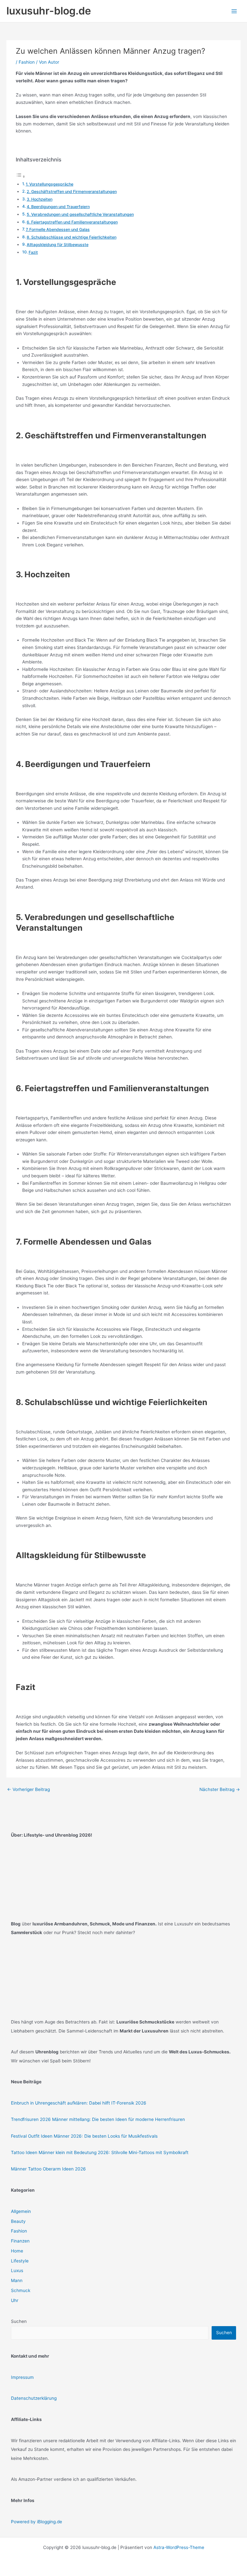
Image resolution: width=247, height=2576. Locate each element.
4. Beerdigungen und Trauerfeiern (58, 207)
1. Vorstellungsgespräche (50, 184)
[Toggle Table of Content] (21, 177)
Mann (17, 2280)
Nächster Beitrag (220, 1789)
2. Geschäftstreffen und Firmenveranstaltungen (72, 192)
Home (17, 2251)
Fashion (27, 62)
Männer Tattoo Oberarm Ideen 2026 (48, 2169)
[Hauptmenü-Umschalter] (234, 11)
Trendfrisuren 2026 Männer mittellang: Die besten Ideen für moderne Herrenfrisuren (98, 2119)
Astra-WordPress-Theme (179, 2547)
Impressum (22, 2377)
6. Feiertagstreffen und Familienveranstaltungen (72, 222)
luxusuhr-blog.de (49, 11)
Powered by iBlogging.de (37, 2522)
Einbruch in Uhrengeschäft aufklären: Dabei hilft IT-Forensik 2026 (79, 2103)
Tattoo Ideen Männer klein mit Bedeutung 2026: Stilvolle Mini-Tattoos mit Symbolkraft (100, 2152)
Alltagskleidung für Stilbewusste (58, 245)
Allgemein (21, 2211)
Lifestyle (20, 2261)
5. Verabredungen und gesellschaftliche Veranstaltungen (80, 214)
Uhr (15, 2300)
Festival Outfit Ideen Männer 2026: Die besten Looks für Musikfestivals (84, 2136)
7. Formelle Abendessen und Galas (58, 229)
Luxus (17, 2270)
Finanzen (20, 2241)
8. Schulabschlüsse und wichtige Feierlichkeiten (72, 237)
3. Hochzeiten (40, 199)
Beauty (18, 2221)
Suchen (19, 2321)
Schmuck (21, 2290)
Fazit (33, 252)
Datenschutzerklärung (34, 2398)
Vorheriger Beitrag (28, 1789)
